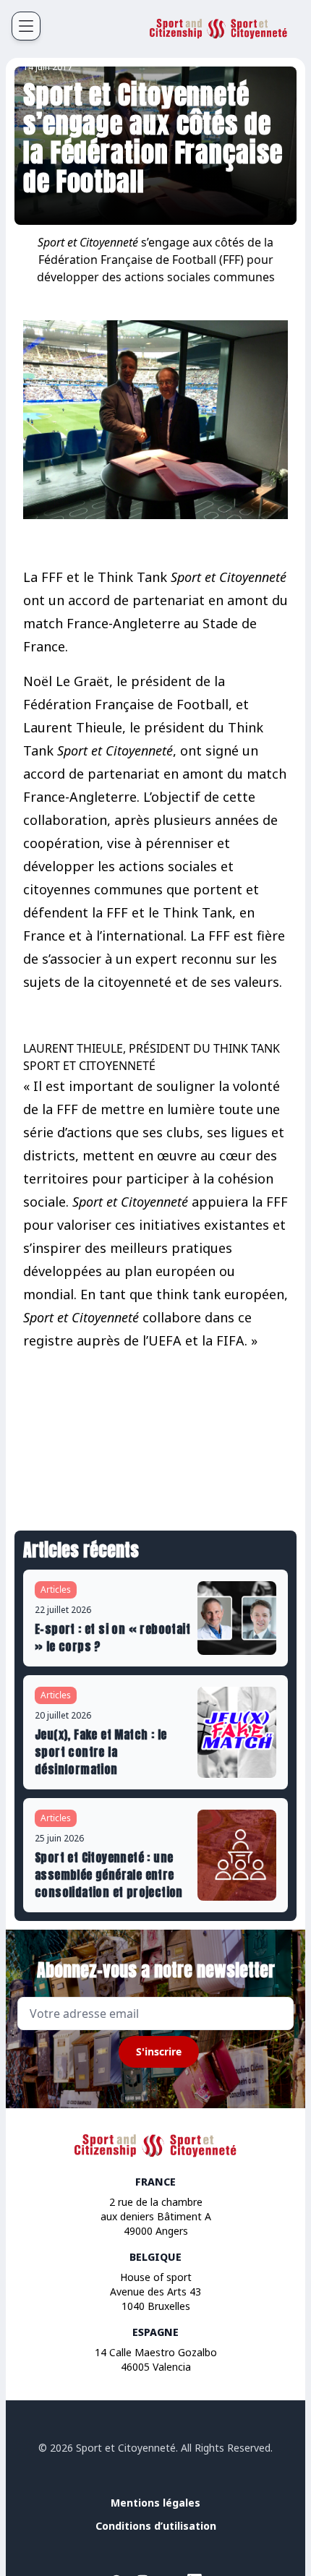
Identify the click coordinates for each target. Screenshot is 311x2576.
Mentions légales (155, 2503)
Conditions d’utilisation (156, 2526)
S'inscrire (159, 2051)
